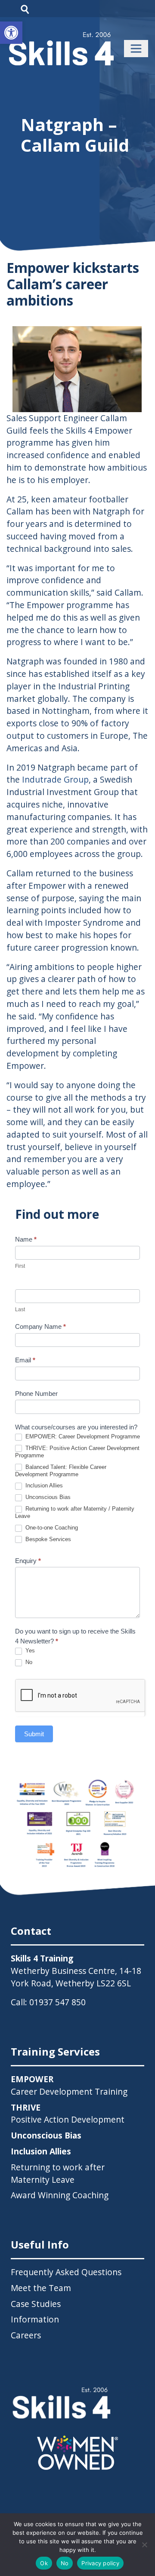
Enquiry (28, 1561)
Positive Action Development (68, 2114)
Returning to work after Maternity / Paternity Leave (75, 1512)
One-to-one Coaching (51, 1528)
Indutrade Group (55, 779)
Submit (34, 1734)
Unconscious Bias (47, 1497)
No (28, 1662)
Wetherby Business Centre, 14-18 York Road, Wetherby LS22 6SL (76, 1977)
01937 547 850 (57, 2002)
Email (25, 1360)
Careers (26, 2335)
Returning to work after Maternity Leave (58, 2173)
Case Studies (36, 2304)
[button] (11, 33)
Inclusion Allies (43, 1485)
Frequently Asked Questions (66, 2272)
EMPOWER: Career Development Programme (82, 1436)
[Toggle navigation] (136, 49)
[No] (144, 2545)
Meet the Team (41, 2288)
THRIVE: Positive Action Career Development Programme (77, 1452)
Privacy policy (100, 2563)
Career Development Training (69, 2085)
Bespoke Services (47, 1539)
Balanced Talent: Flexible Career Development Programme (61, 1471)
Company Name (40, 1326)
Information (35, 2319)
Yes (29, 1651)
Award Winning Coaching (60, 2195)
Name (26, 1239)
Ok (44, 2563)
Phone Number (36, 1394)
